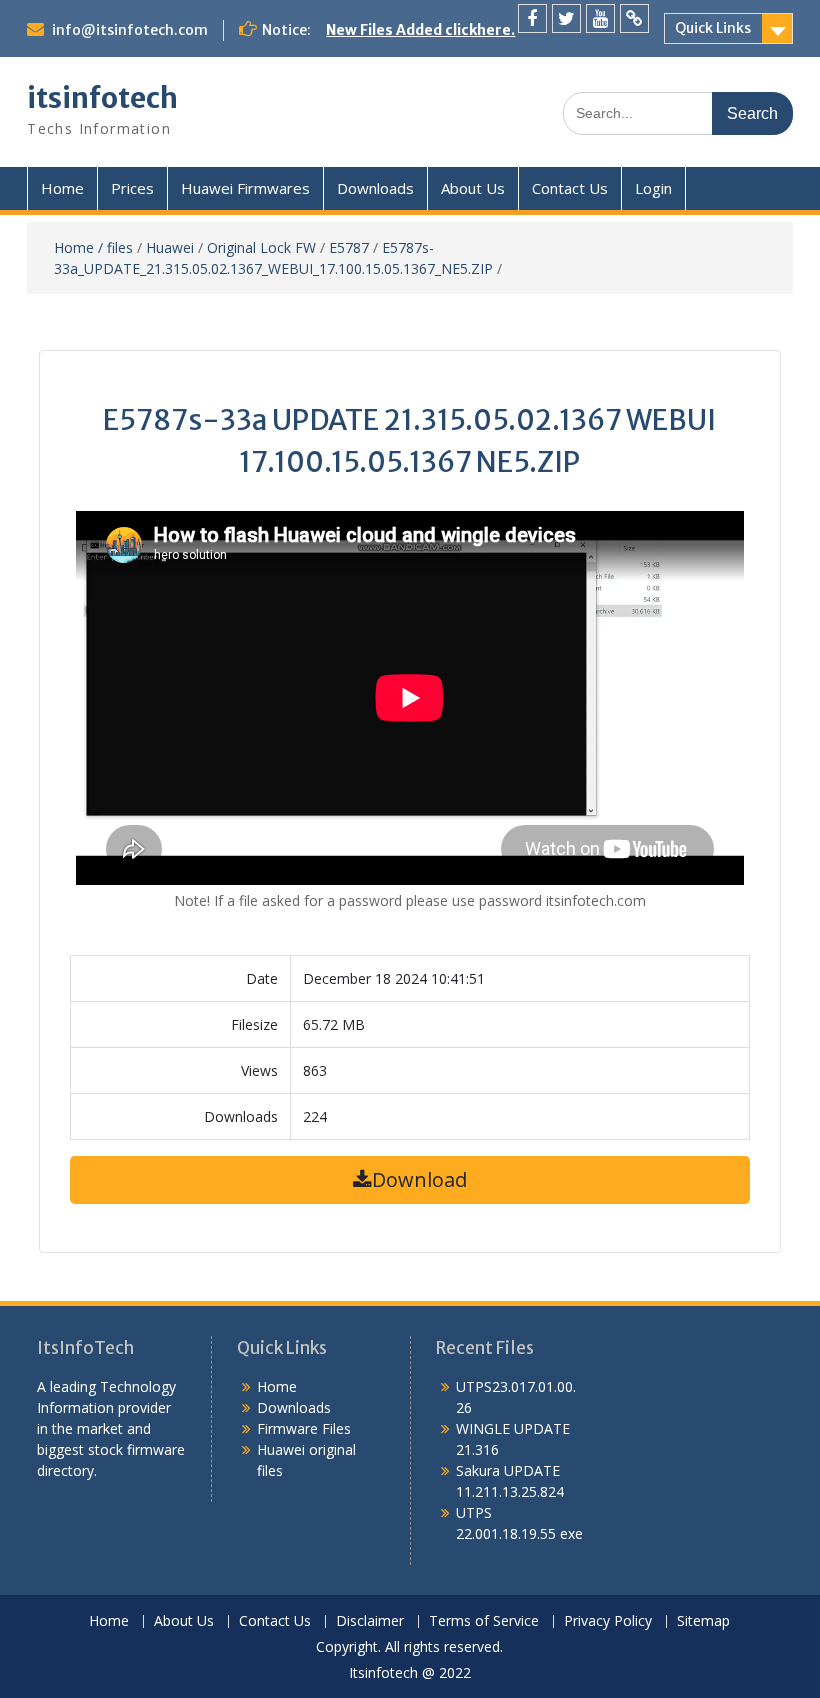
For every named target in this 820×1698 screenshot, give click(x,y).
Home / (80, 247)
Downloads (375, 188)
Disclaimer (370, 1621)
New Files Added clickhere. (420, 30)
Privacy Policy (608, 1621)
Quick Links (713, 28)
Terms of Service (484, 1621)
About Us (473, 188)
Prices (132, 188)
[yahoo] (634, 18)
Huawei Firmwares (245, 188)
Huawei (170, 247)
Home (62, 188)
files (120, 247)
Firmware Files (304, 1428)
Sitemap (703, 1621)
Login (653, 188)
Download (419, 1179)
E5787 (349, 247)
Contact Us (570, 188)
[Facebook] (532, 18)
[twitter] (566, 18)
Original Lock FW (261, 247)
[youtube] (600, 18)
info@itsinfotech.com (130, 30)
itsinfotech (102, 98)
